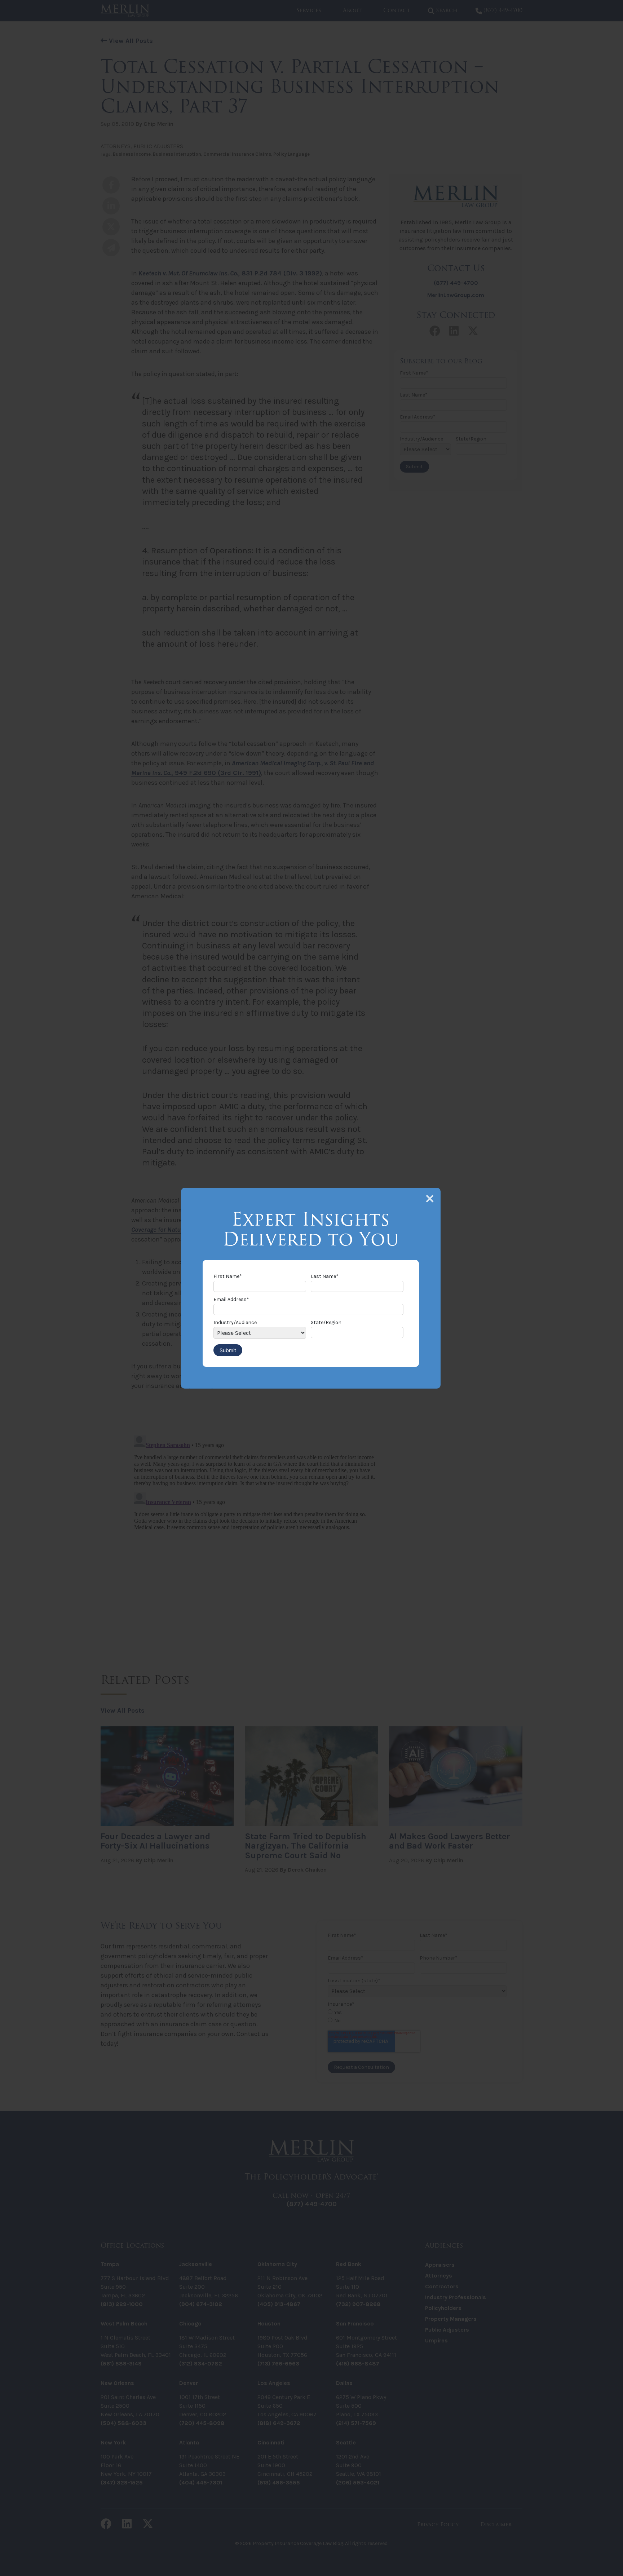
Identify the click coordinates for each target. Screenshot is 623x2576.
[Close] (430, 1199)
